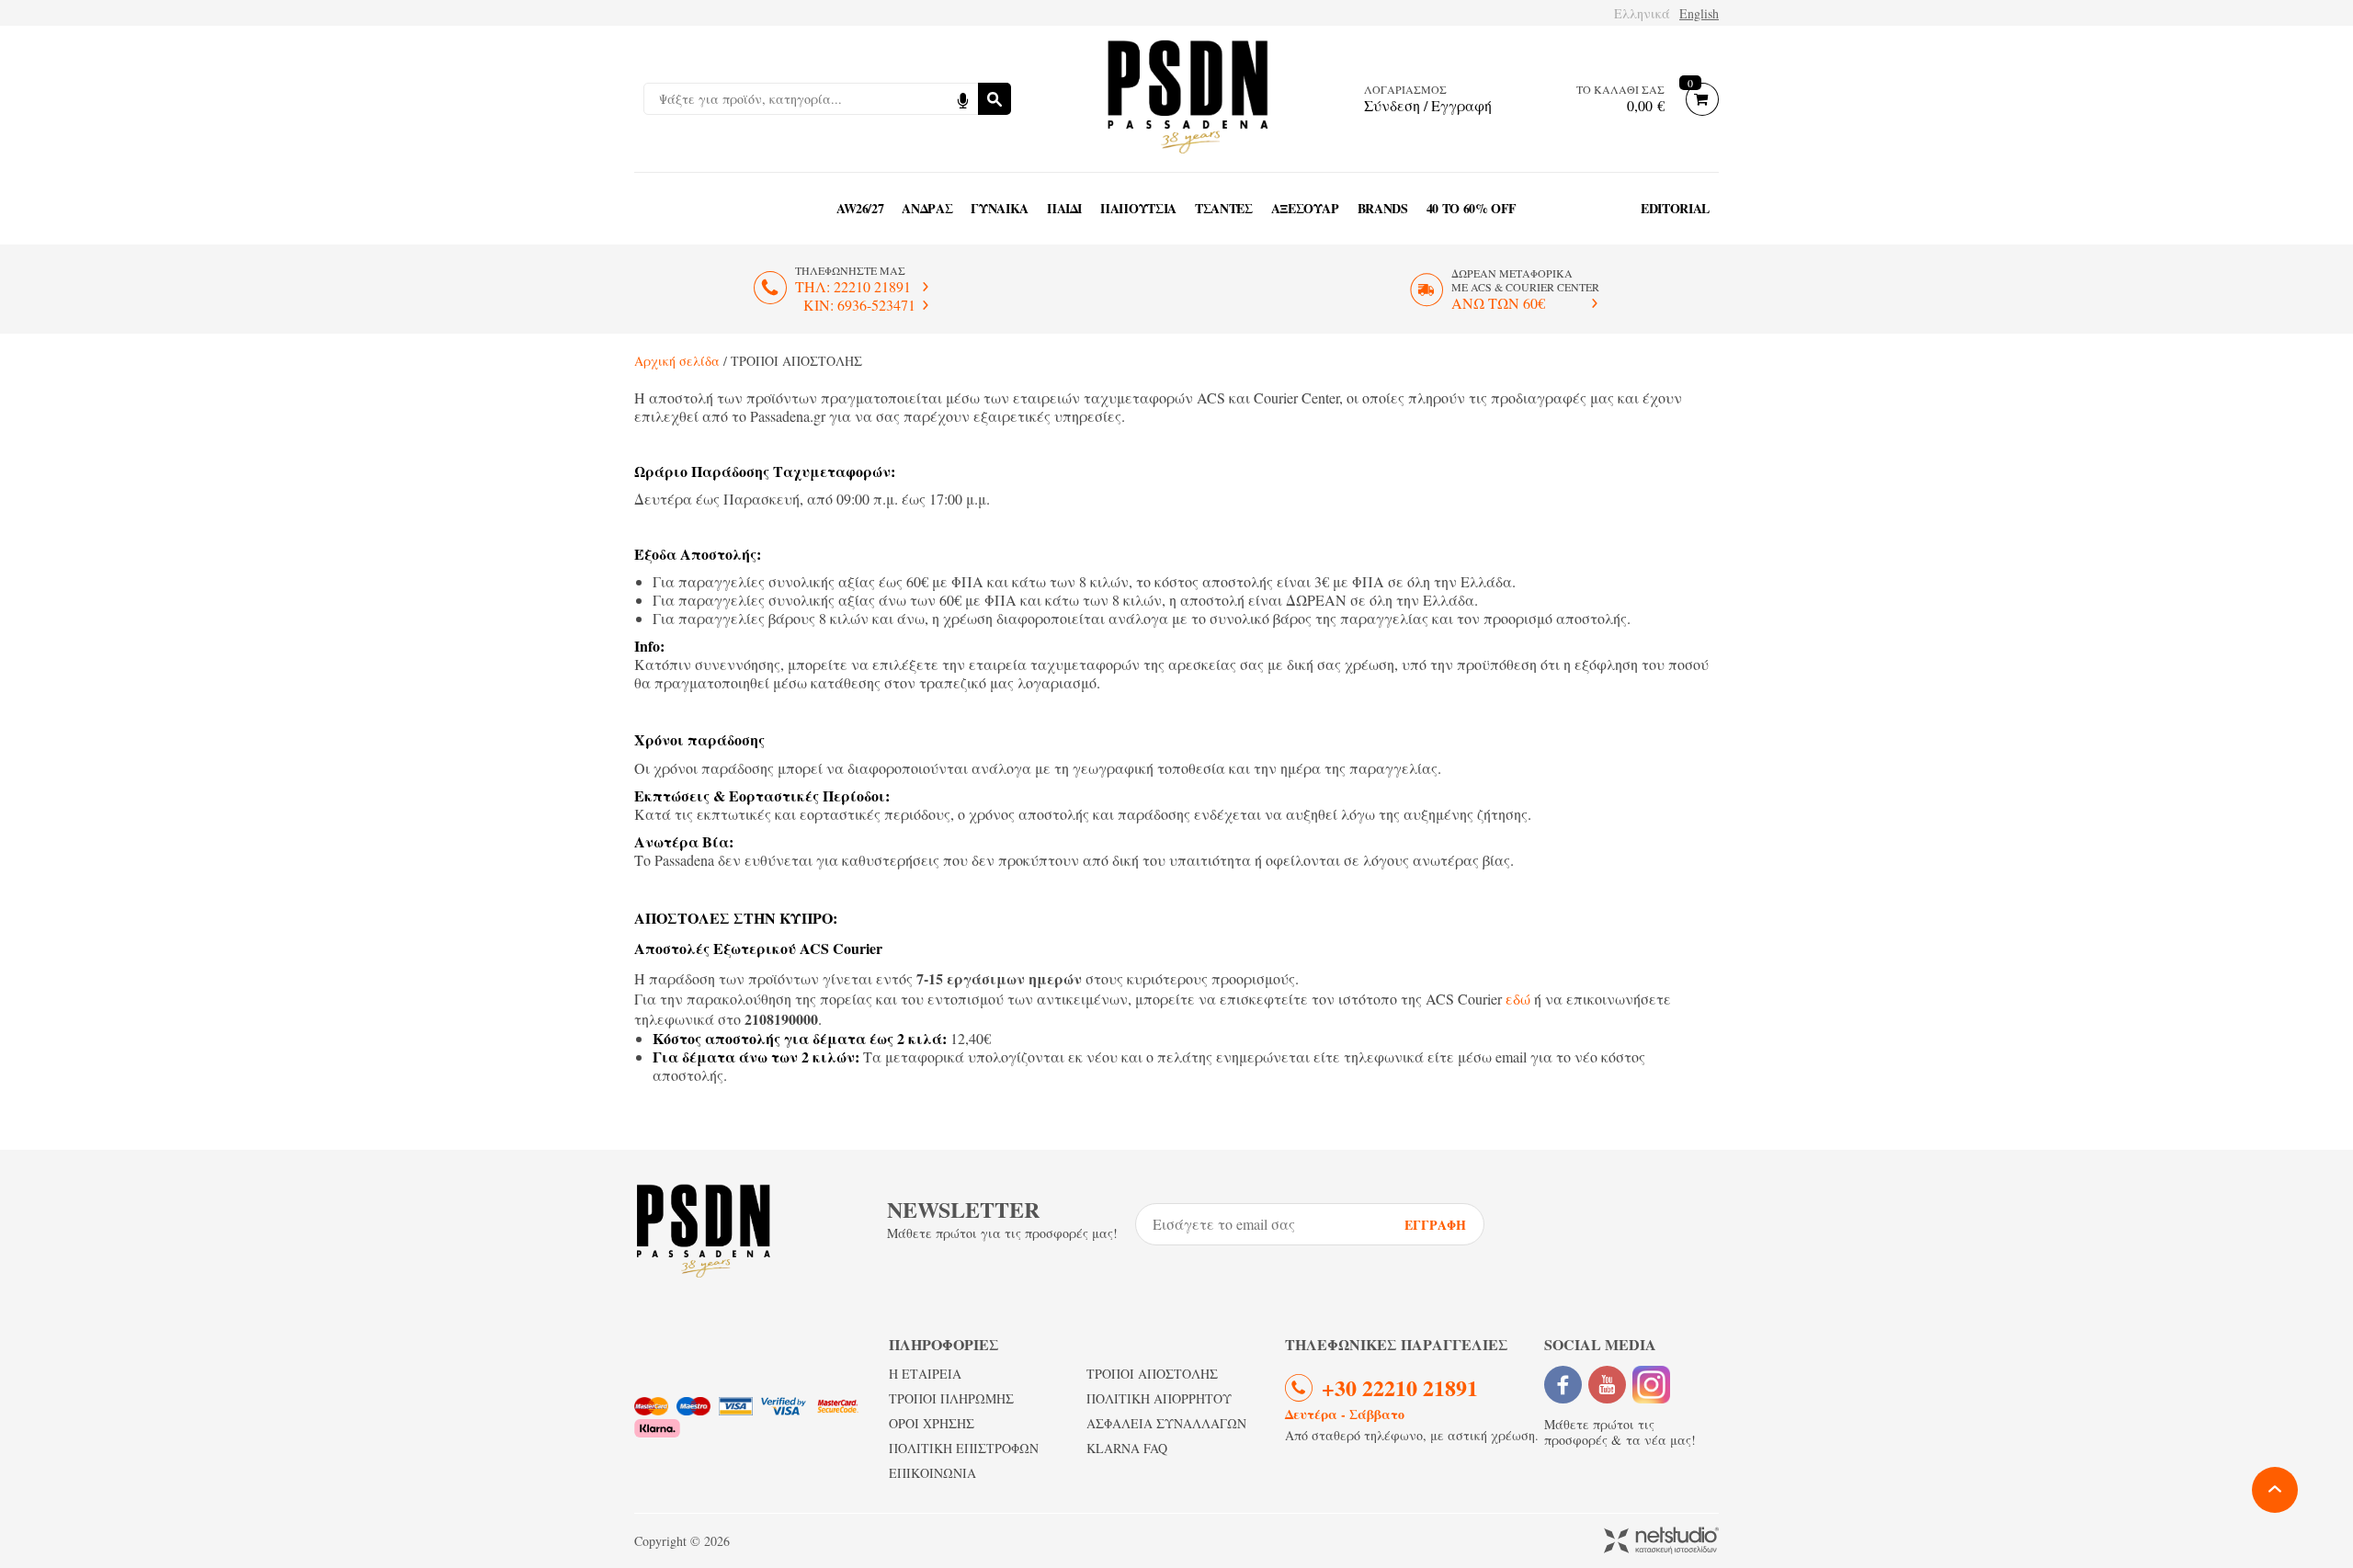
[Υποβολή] (995, 99)
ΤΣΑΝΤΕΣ (1224, 208)
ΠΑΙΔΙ (1064, 208)
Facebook (1563, 1385)
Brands (1383, 208)
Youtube (1607, 1385)
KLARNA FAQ (1127, 1448)
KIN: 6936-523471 (859, 305)
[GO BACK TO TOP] (2275, 1490)
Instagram (1651, 1385)
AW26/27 (860, 208)
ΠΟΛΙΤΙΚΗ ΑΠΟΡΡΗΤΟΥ (1159, 1398)
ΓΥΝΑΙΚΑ (1000, 208)
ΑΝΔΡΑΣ (927, 208)
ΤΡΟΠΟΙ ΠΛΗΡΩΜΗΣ (951, 1398)
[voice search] (962, 99)
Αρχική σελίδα (677, 361)
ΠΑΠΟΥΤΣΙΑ (1138, 208)
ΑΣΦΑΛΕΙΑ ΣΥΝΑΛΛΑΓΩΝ (1166, 1423)
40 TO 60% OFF (1472, 208)
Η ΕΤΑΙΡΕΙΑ (925, 1374)
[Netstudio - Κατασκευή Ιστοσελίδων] (1661, 1542)
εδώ (1518, 999)
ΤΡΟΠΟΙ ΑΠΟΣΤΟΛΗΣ (1152, 1374)
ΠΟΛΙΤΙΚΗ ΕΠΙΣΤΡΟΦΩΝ (964, 1448)
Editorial (1675, 208)
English (1699, 13)
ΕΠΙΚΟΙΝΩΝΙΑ (932, 1473)
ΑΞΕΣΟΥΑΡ (1305, 208)
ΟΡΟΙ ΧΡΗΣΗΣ (932, 1423)
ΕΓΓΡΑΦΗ (1435, 1225)
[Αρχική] (1188, 99)
